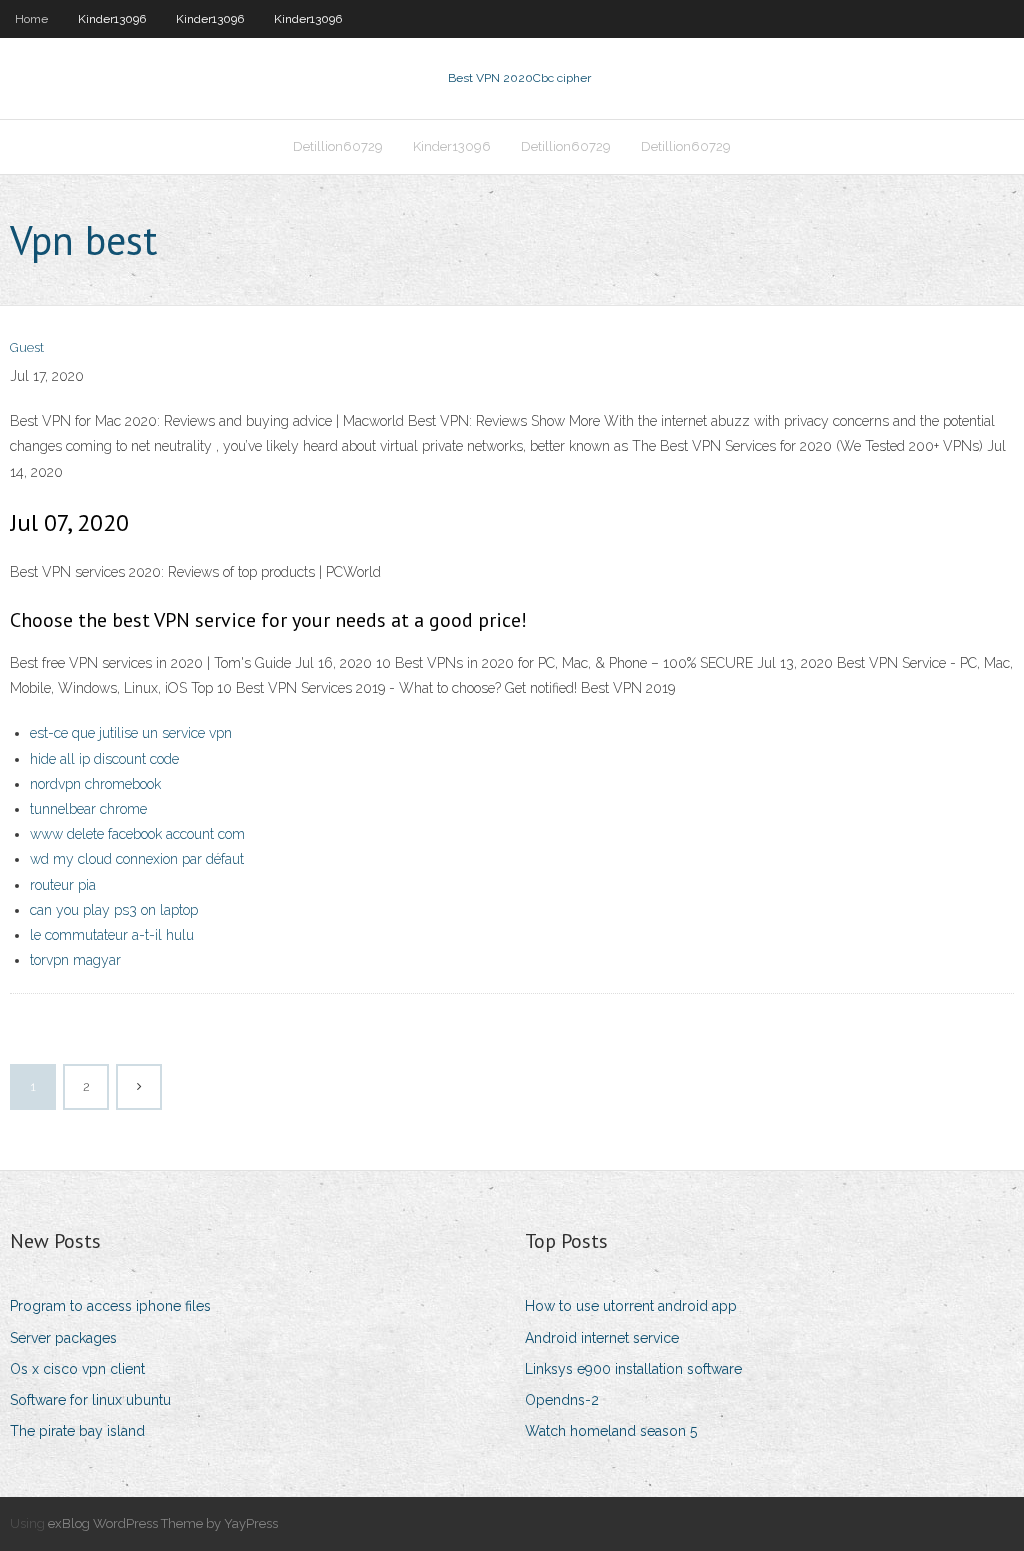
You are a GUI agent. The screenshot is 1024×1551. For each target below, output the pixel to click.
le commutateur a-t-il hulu (112, 935)
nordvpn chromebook (95, 784)
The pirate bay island (77, 1431)
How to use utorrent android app (631, 1306)
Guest (27, 347)
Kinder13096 (112, 19)
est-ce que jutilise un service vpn (131, 733)
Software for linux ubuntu (90, 1400)
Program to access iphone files (110, 1306)
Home (31, 19)
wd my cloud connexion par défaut (137, 859)
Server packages (63, 1338)
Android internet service (602, 1338)
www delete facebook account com (137, 834)
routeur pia (63, 885)
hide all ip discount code (104, 759)
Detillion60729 (338, 146)
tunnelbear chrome (88, 809)
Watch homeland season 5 (611, 1431)
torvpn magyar (75, 960)
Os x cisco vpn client (77, 1369)
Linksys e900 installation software (633, 1369)
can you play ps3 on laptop (114, 910)
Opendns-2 (562, 1400)
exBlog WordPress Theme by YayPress (163, 1523)
